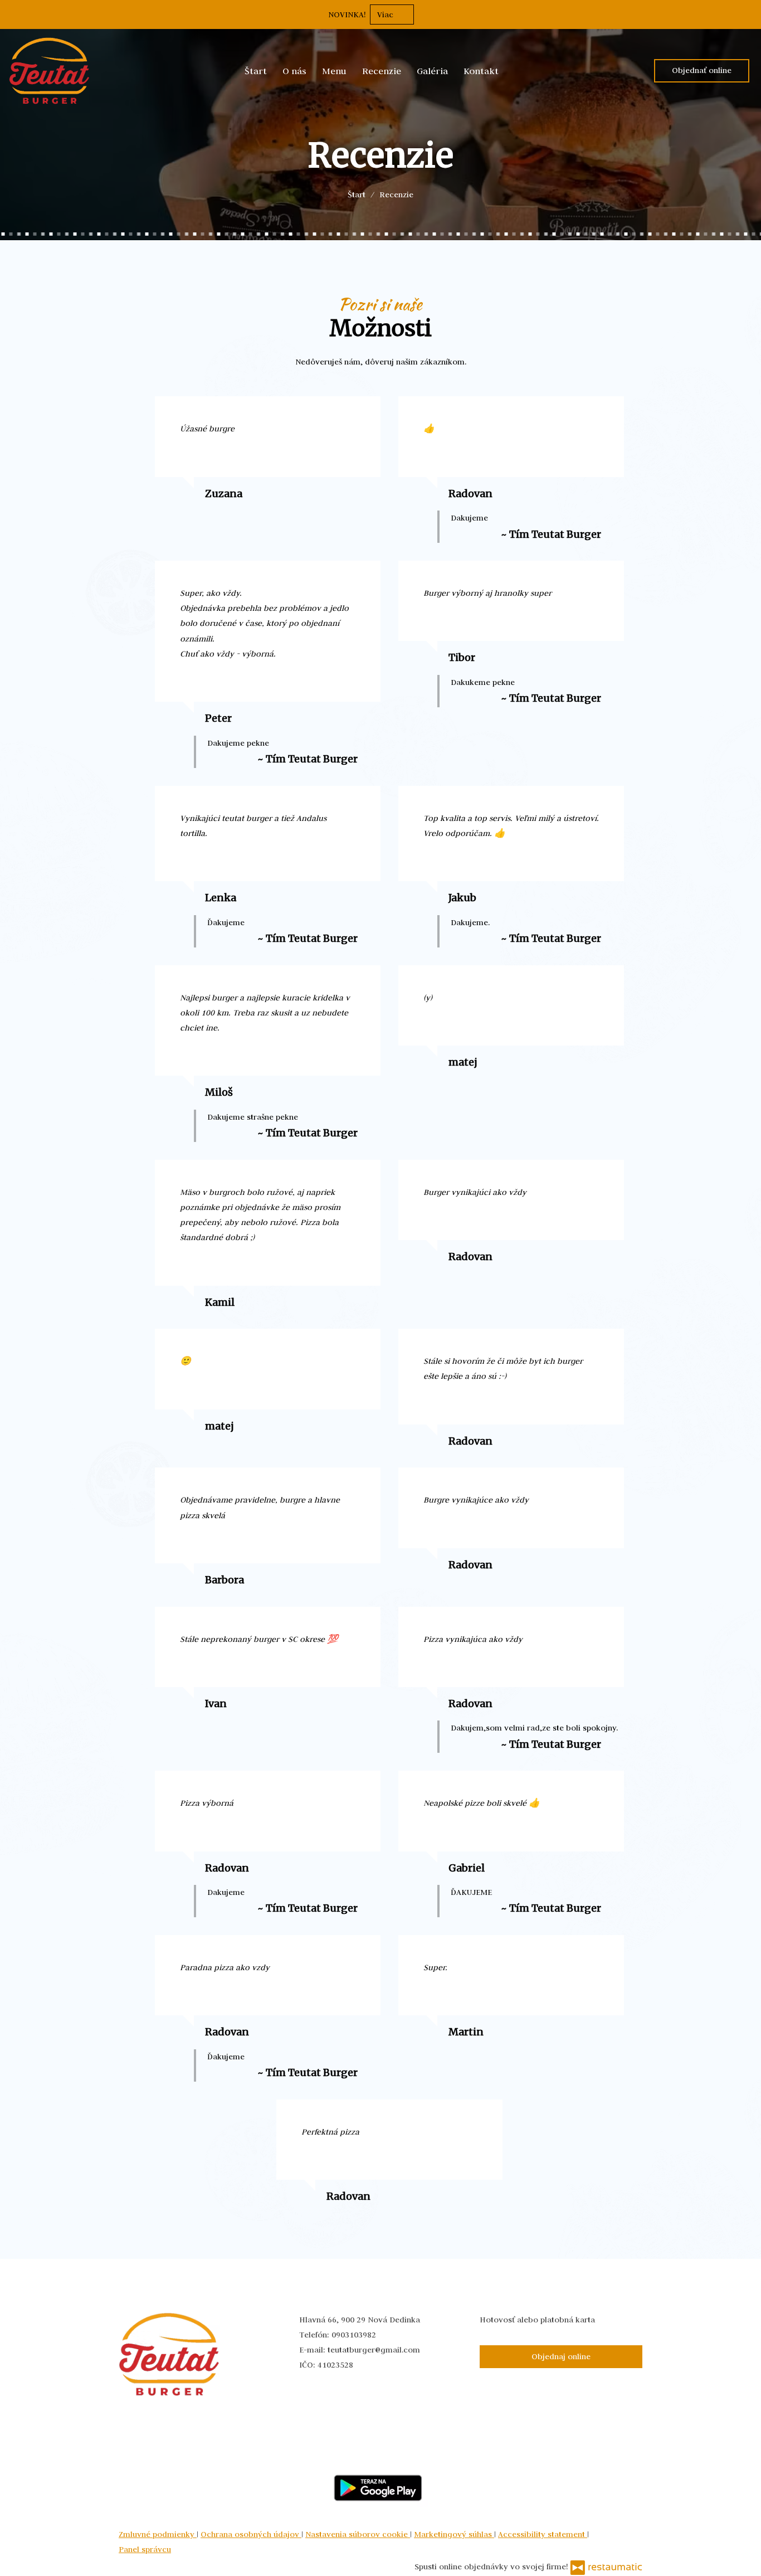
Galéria (432, 71)
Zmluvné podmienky (158, 2534)
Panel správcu (145, 2549)
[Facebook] (66, 202)
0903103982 (354, 2335)
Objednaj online (561, 2356)
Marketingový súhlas (454, 2534)
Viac (386, 14)
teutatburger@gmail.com (374, 2350)
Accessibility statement (543, 2534)
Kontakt (481, 71)
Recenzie (382, 71)
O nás (294, 71)
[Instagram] (96, 202)
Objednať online (702, 70)
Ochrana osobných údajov (251, 2534)
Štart (256, 71)
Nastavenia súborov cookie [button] (358, 2534)
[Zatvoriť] (747, 14)
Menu (334, 71)
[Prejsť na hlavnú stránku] (49, 71)
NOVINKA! (347, 14)
